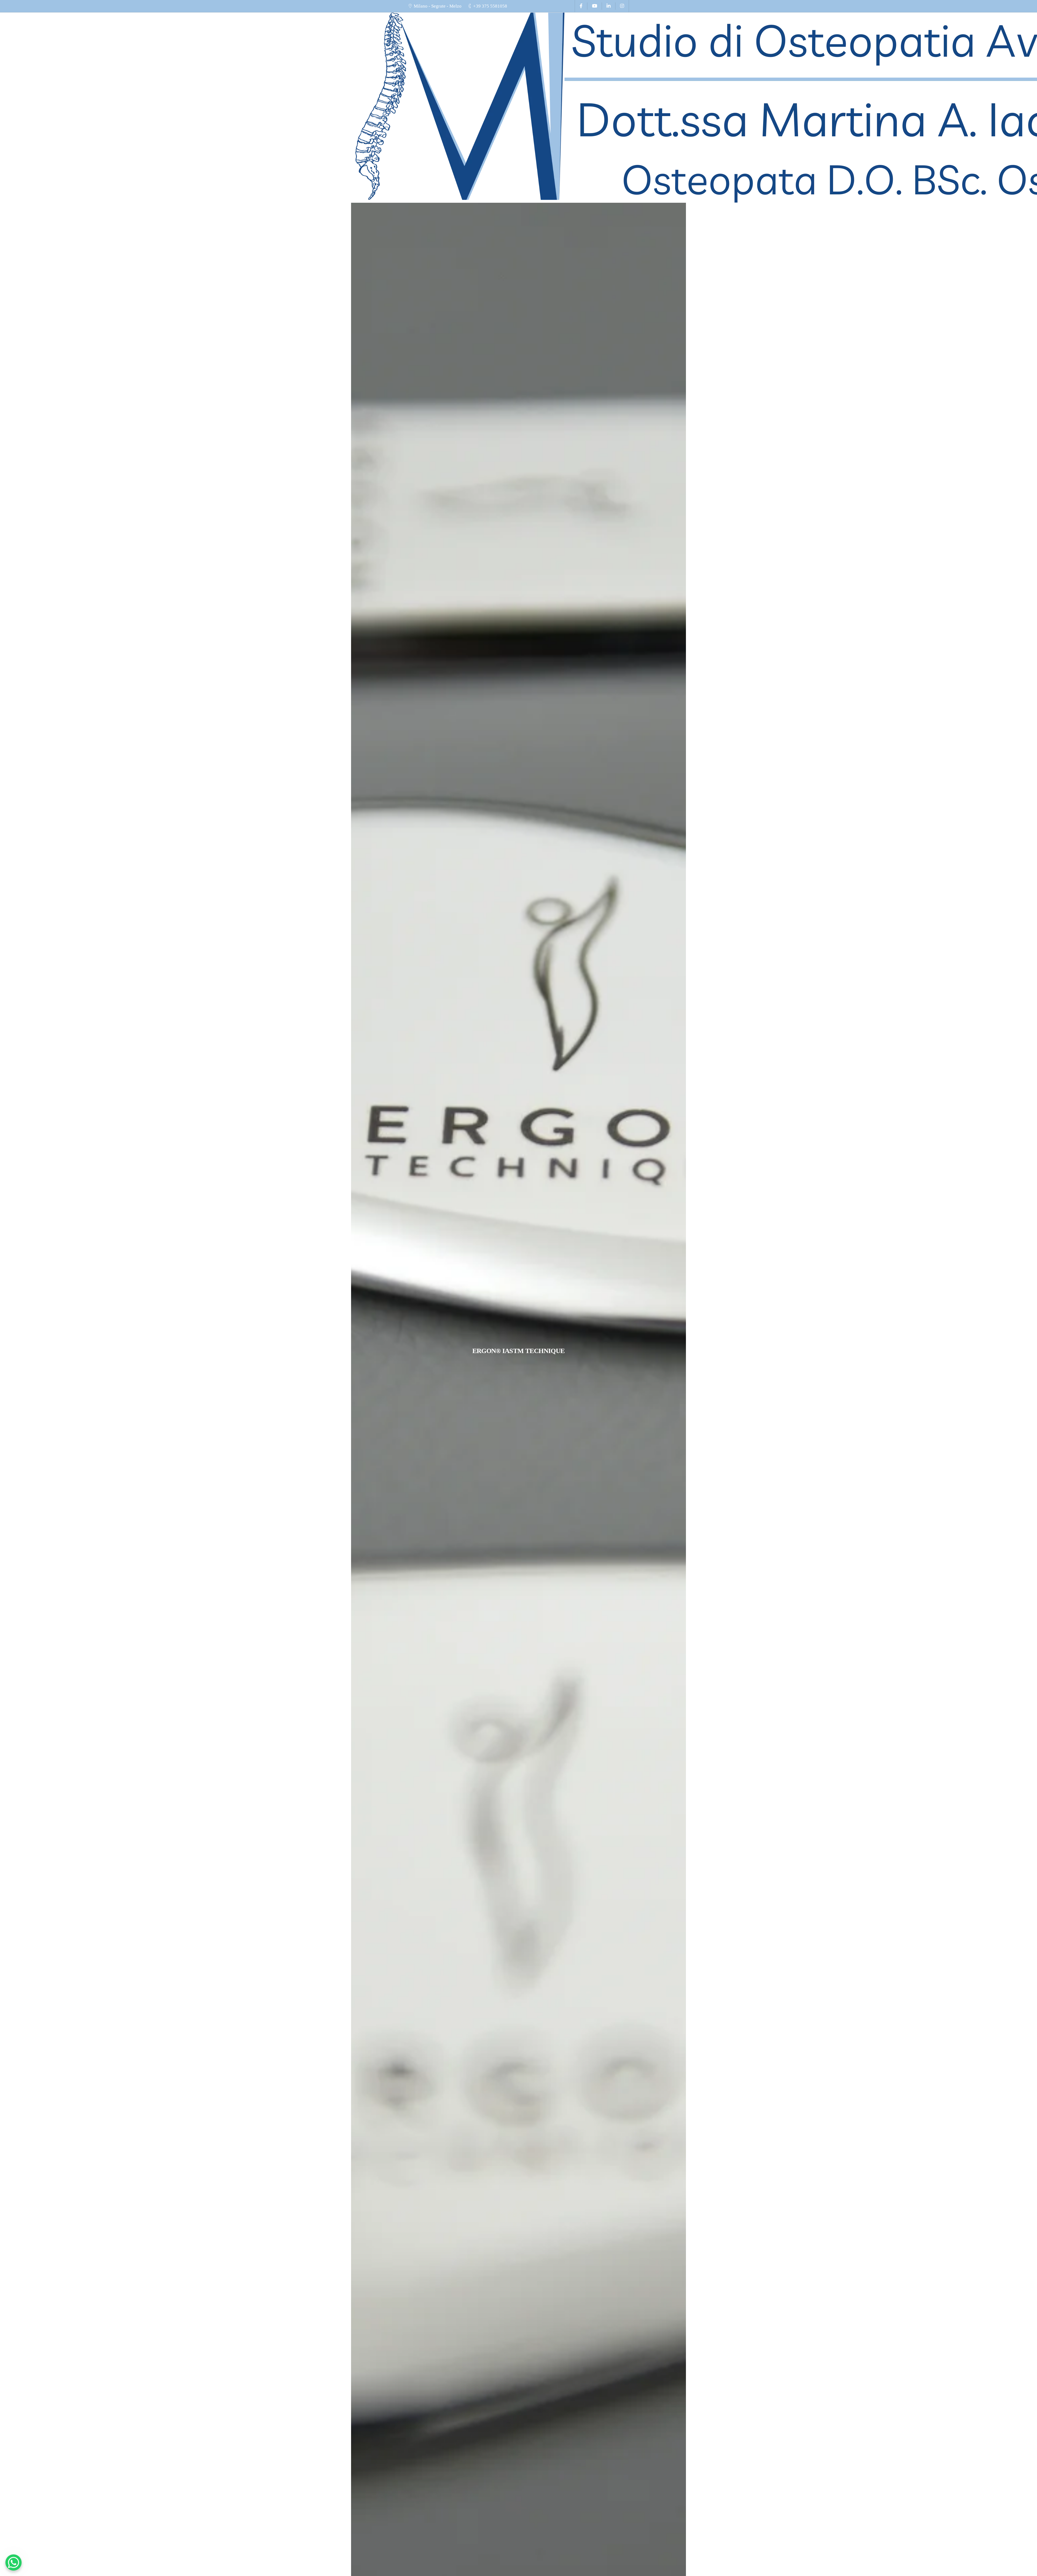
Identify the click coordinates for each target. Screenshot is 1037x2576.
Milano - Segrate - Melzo (438, 6)
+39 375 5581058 (490, 6)
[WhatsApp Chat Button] (14, 2563)
